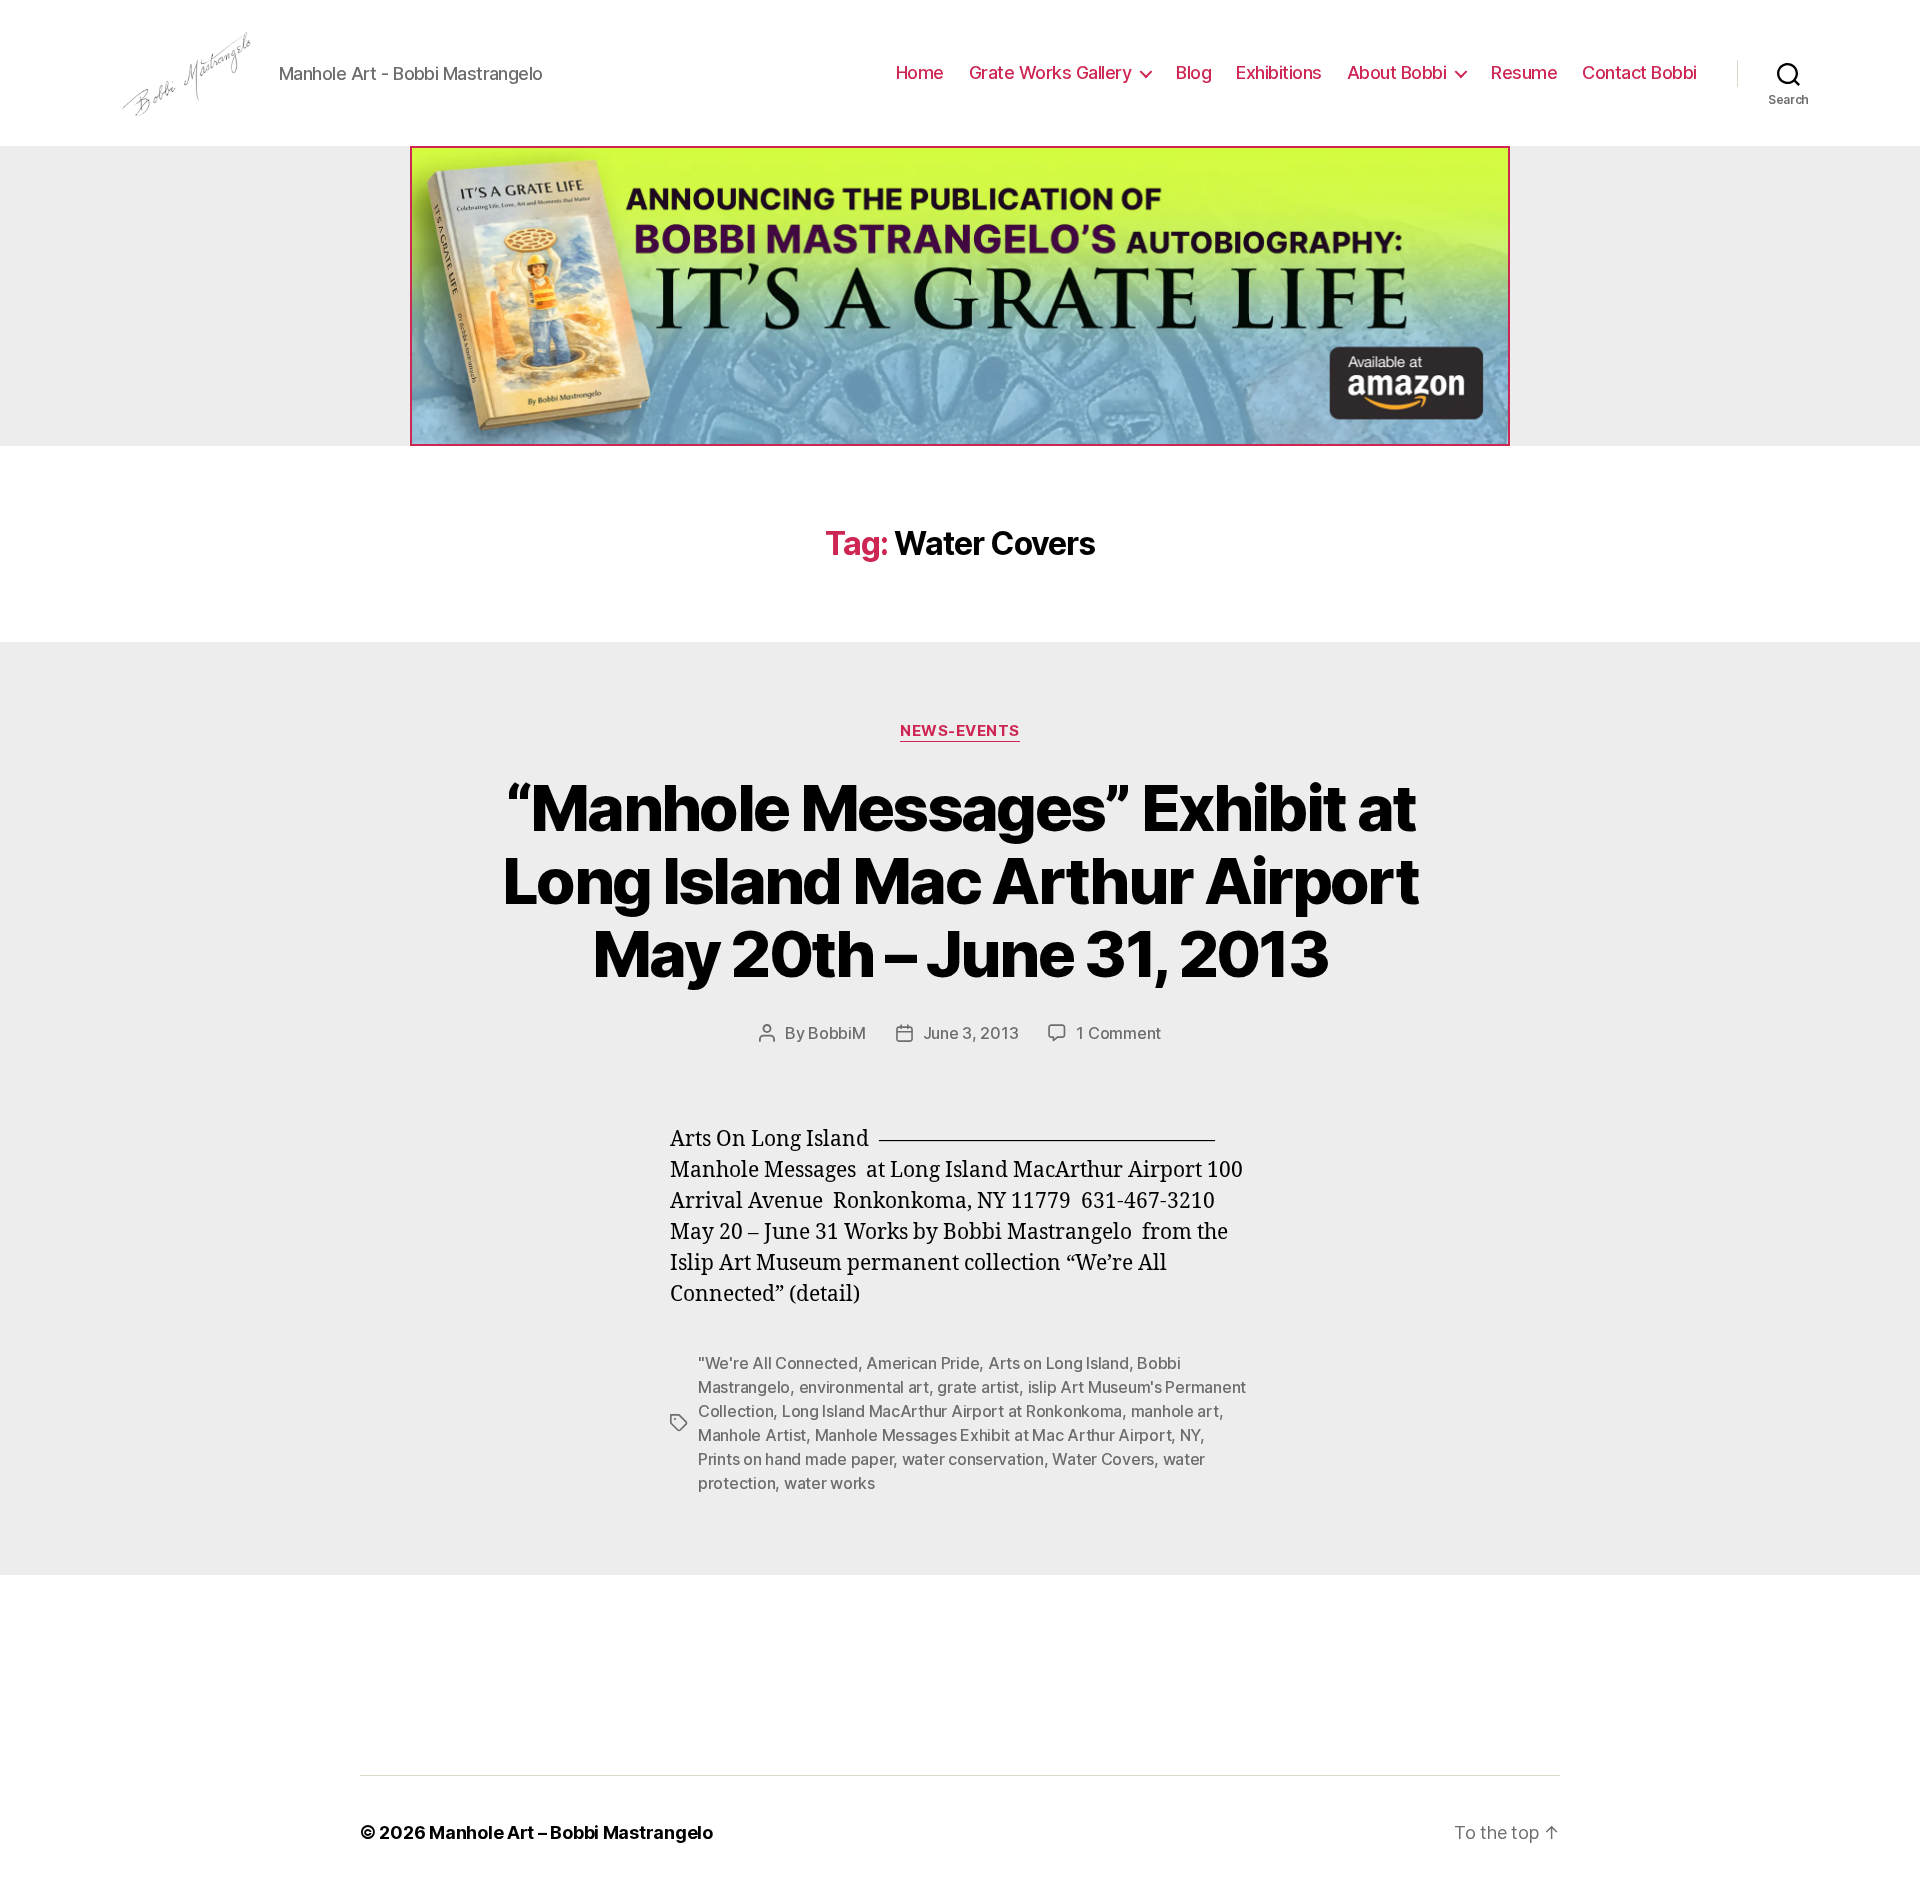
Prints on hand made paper (795, 1459)
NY (1190, 1435)
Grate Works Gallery (1050, 72)
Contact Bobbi (1639, 72)
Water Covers (1103, 1459)
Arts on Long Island (1058, 1363)
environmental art (864, 1387)
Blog (1193, 72)
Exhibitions (1279, 72)
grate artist (978, 1387)
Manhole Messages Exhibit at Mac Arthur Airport (993, 1435)
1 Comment (1118, 1033)
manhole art (1175, 1411)
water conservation (973, 1459)
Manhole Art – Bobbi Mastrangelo (571, 1832)
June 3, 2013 (971, 1033)
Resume (1524, 72)
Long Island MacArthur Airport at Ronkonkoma (952, 1411)
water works (829, 1483)
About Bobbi (1397, 72)
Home (920, 72)
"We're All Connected (778, 1363)
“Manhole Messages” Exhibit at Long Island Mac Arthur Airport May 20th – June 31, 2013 (960, 880)
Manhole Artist (752, 1435)
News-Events (960, 731)
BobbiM (836, 1033)
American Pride (922, 1363)
